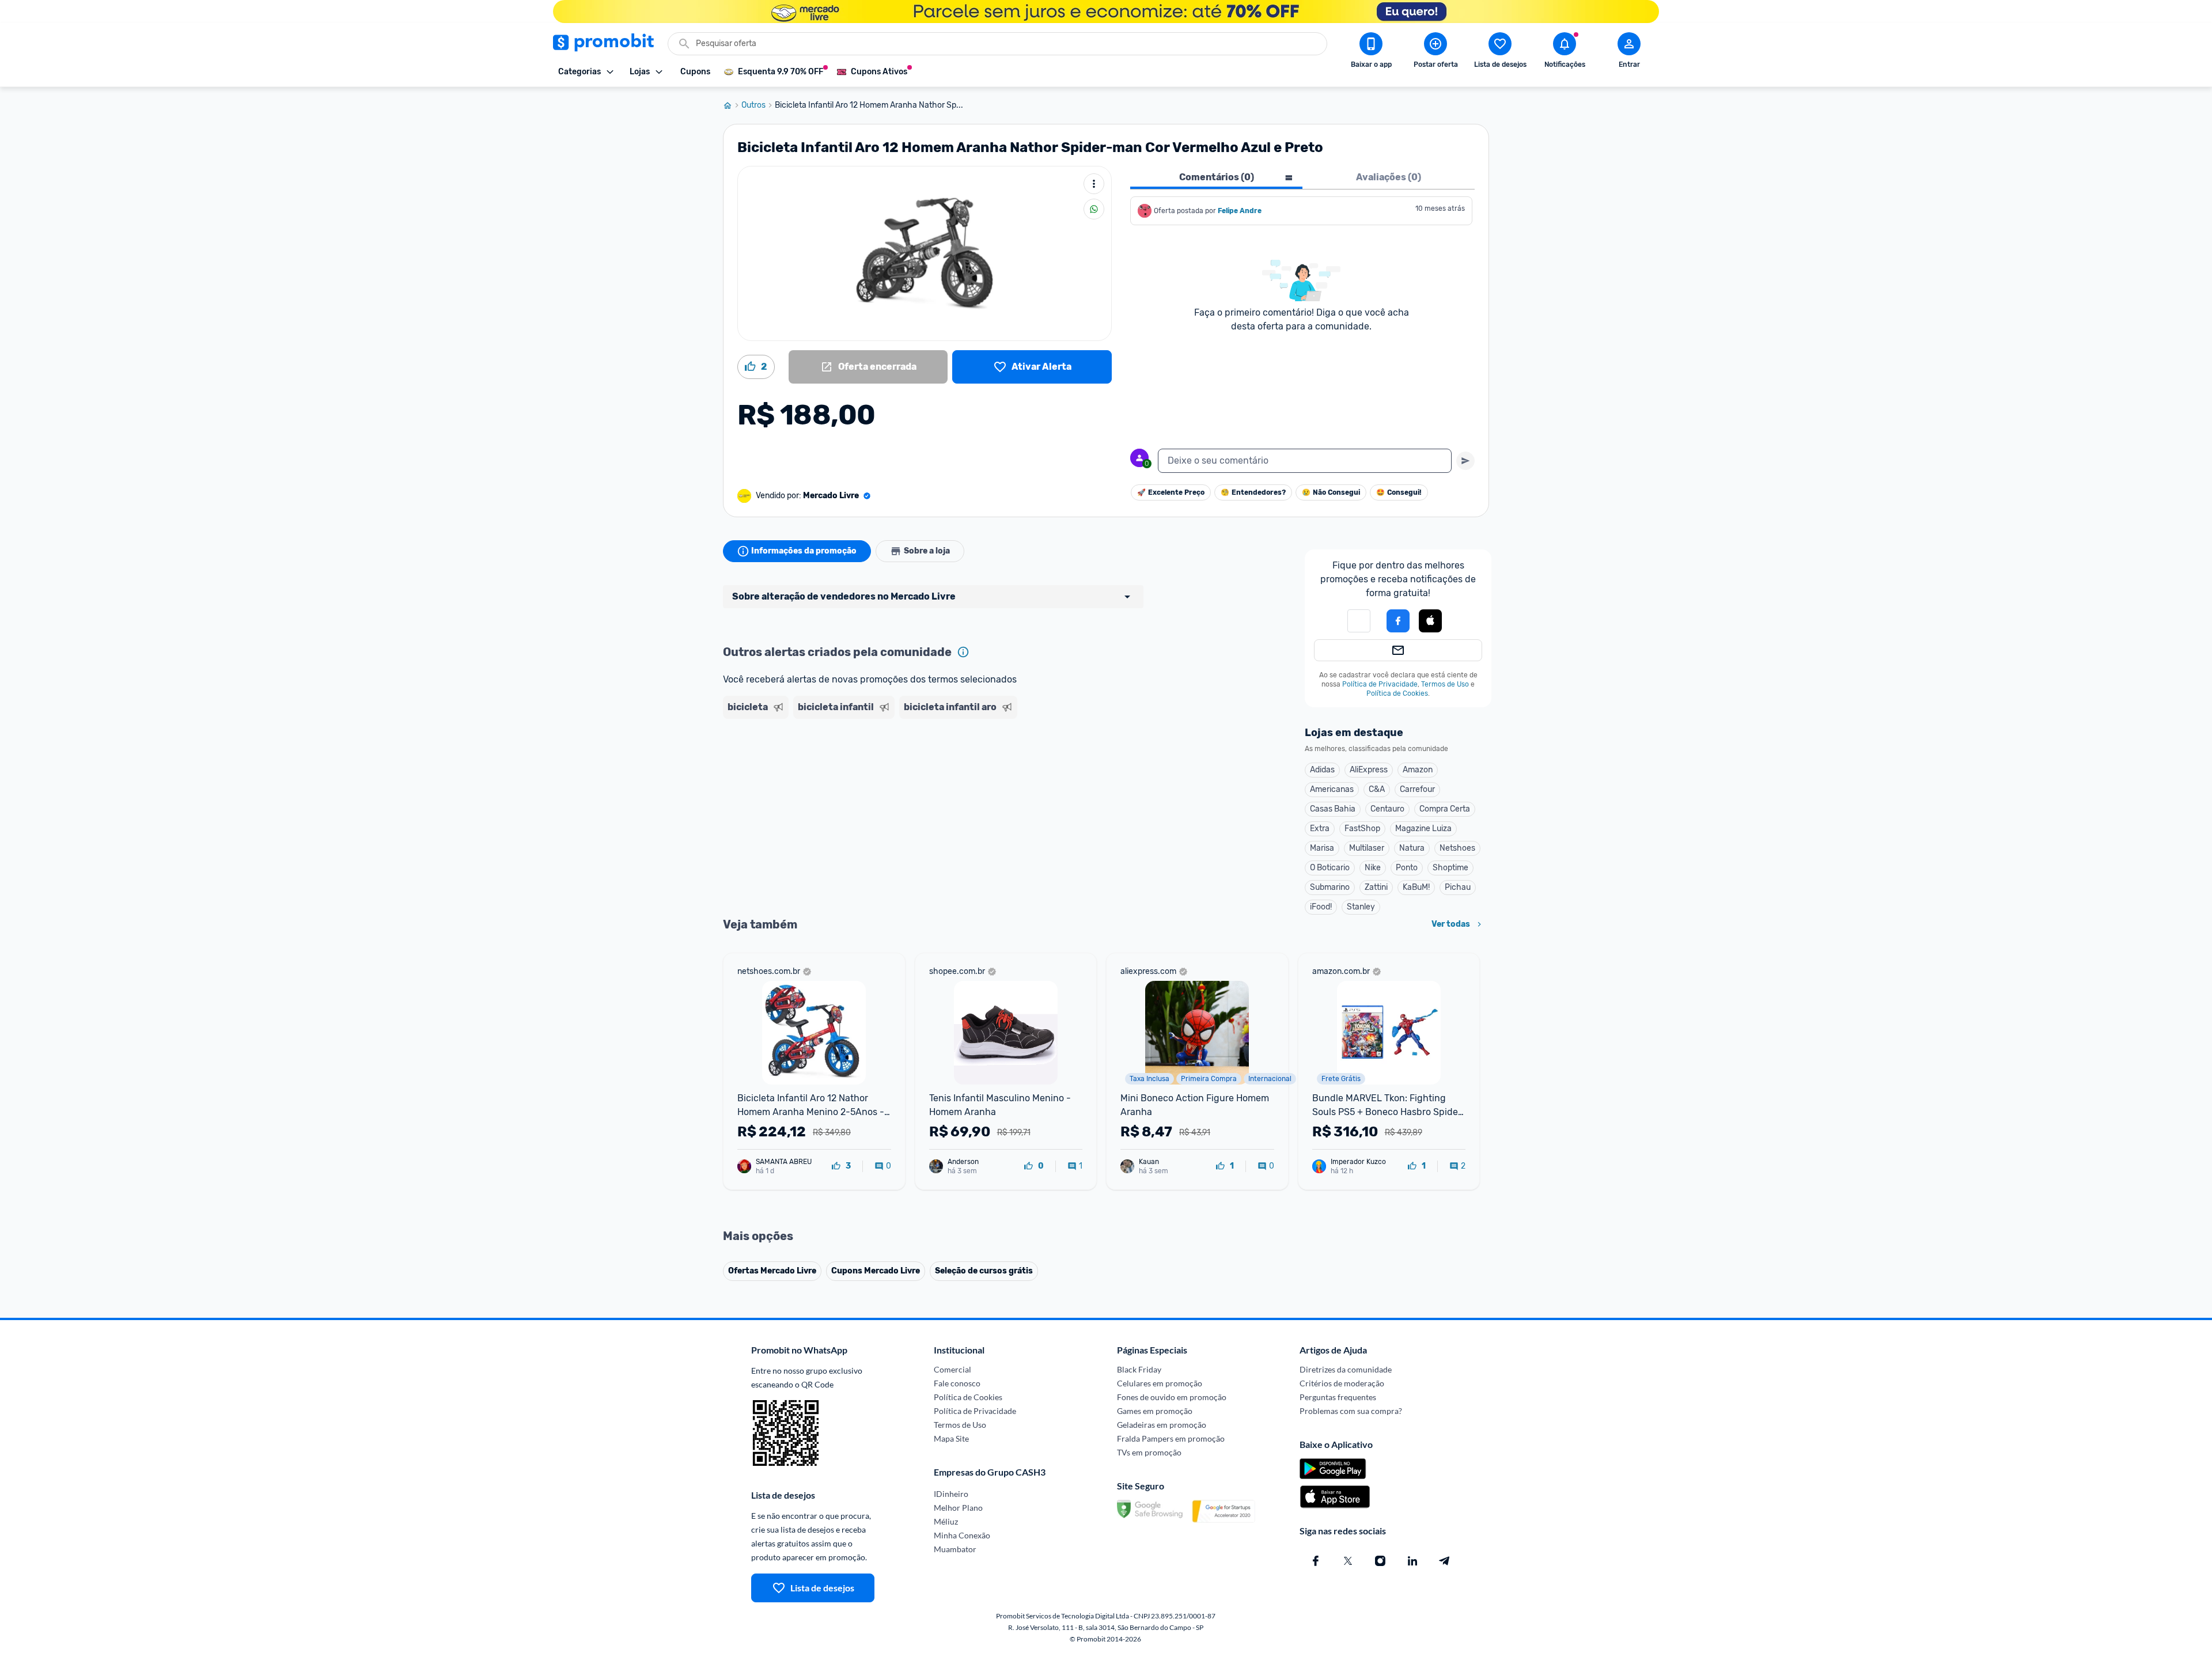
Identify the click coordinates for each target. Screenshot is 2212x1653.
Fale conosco (957, 1383)
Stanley (1361, 907)
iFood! (1321, 907)
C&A (1377, 789)
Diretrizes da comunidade (1346, 1369)
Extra (1320, 829)
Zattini (1376, 887)
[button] (1359, 621)
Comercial (952, 1369)
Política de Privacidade (1380, 684)
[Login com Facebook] (1398, 621)
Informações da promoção (804, 551)
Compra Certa (1445, 809)
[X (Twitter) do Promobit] (1348, 1561)
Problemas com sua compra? (1351, 1411)
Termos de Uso (1445, 684)
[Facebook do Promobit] (1316, 1561)
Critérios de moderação (1342, 1383)
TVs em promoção (1149, 1452)
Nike (1373, 868)
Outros (753, 105)
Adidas (1322, 770)
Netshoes (1457, 848)
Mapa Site (951, 1438)
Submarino (1330, 887)
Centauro (1387, 809)
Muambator (955, 1549)
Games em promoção (1155, 1411)
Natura (1412, 848)
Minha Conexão (962, 1535)
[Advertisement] (944, 768)
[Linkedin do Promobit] (1412, 1561)
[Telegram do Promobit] (1445, 1561)
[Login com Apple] (1430, 621)
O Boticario (1330, 868)
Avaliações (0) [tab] (1389, 177)
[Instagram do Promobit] (1380, 1561)
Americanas (1332, 789)
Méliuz (946, 1521)
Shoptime (1450, 868)
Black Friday (1139, 1369)
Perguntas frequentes (1338, 1397)
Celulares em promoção (1160, 1383)
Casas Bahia (1333, 809)
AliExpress (1369, 770)
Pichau (1458, 887)
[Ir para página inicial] (732, 105)
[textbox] (1305, 461)
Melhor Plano (958, 1508)
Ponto (1407, 868)
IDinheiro (951, 1494)
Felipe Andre (1240, 211)
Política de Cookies (1397, 693)
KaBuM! (1416, 887)
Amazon (1418, 770)
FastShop (1362, 829)
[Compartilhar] (1094, 209)
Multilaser (1367, 848)
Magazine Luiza (1423, 829)
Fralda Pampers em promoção (1171, 1438)
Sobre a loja (927, 551)
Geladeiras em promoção (1162, 1425)
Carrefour (1417, 789)
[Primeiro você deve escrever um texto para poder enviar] (1465, 461)
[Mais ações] (1094, 184)
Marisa (1322, 848)
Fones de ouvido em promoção (1172, 1397)
